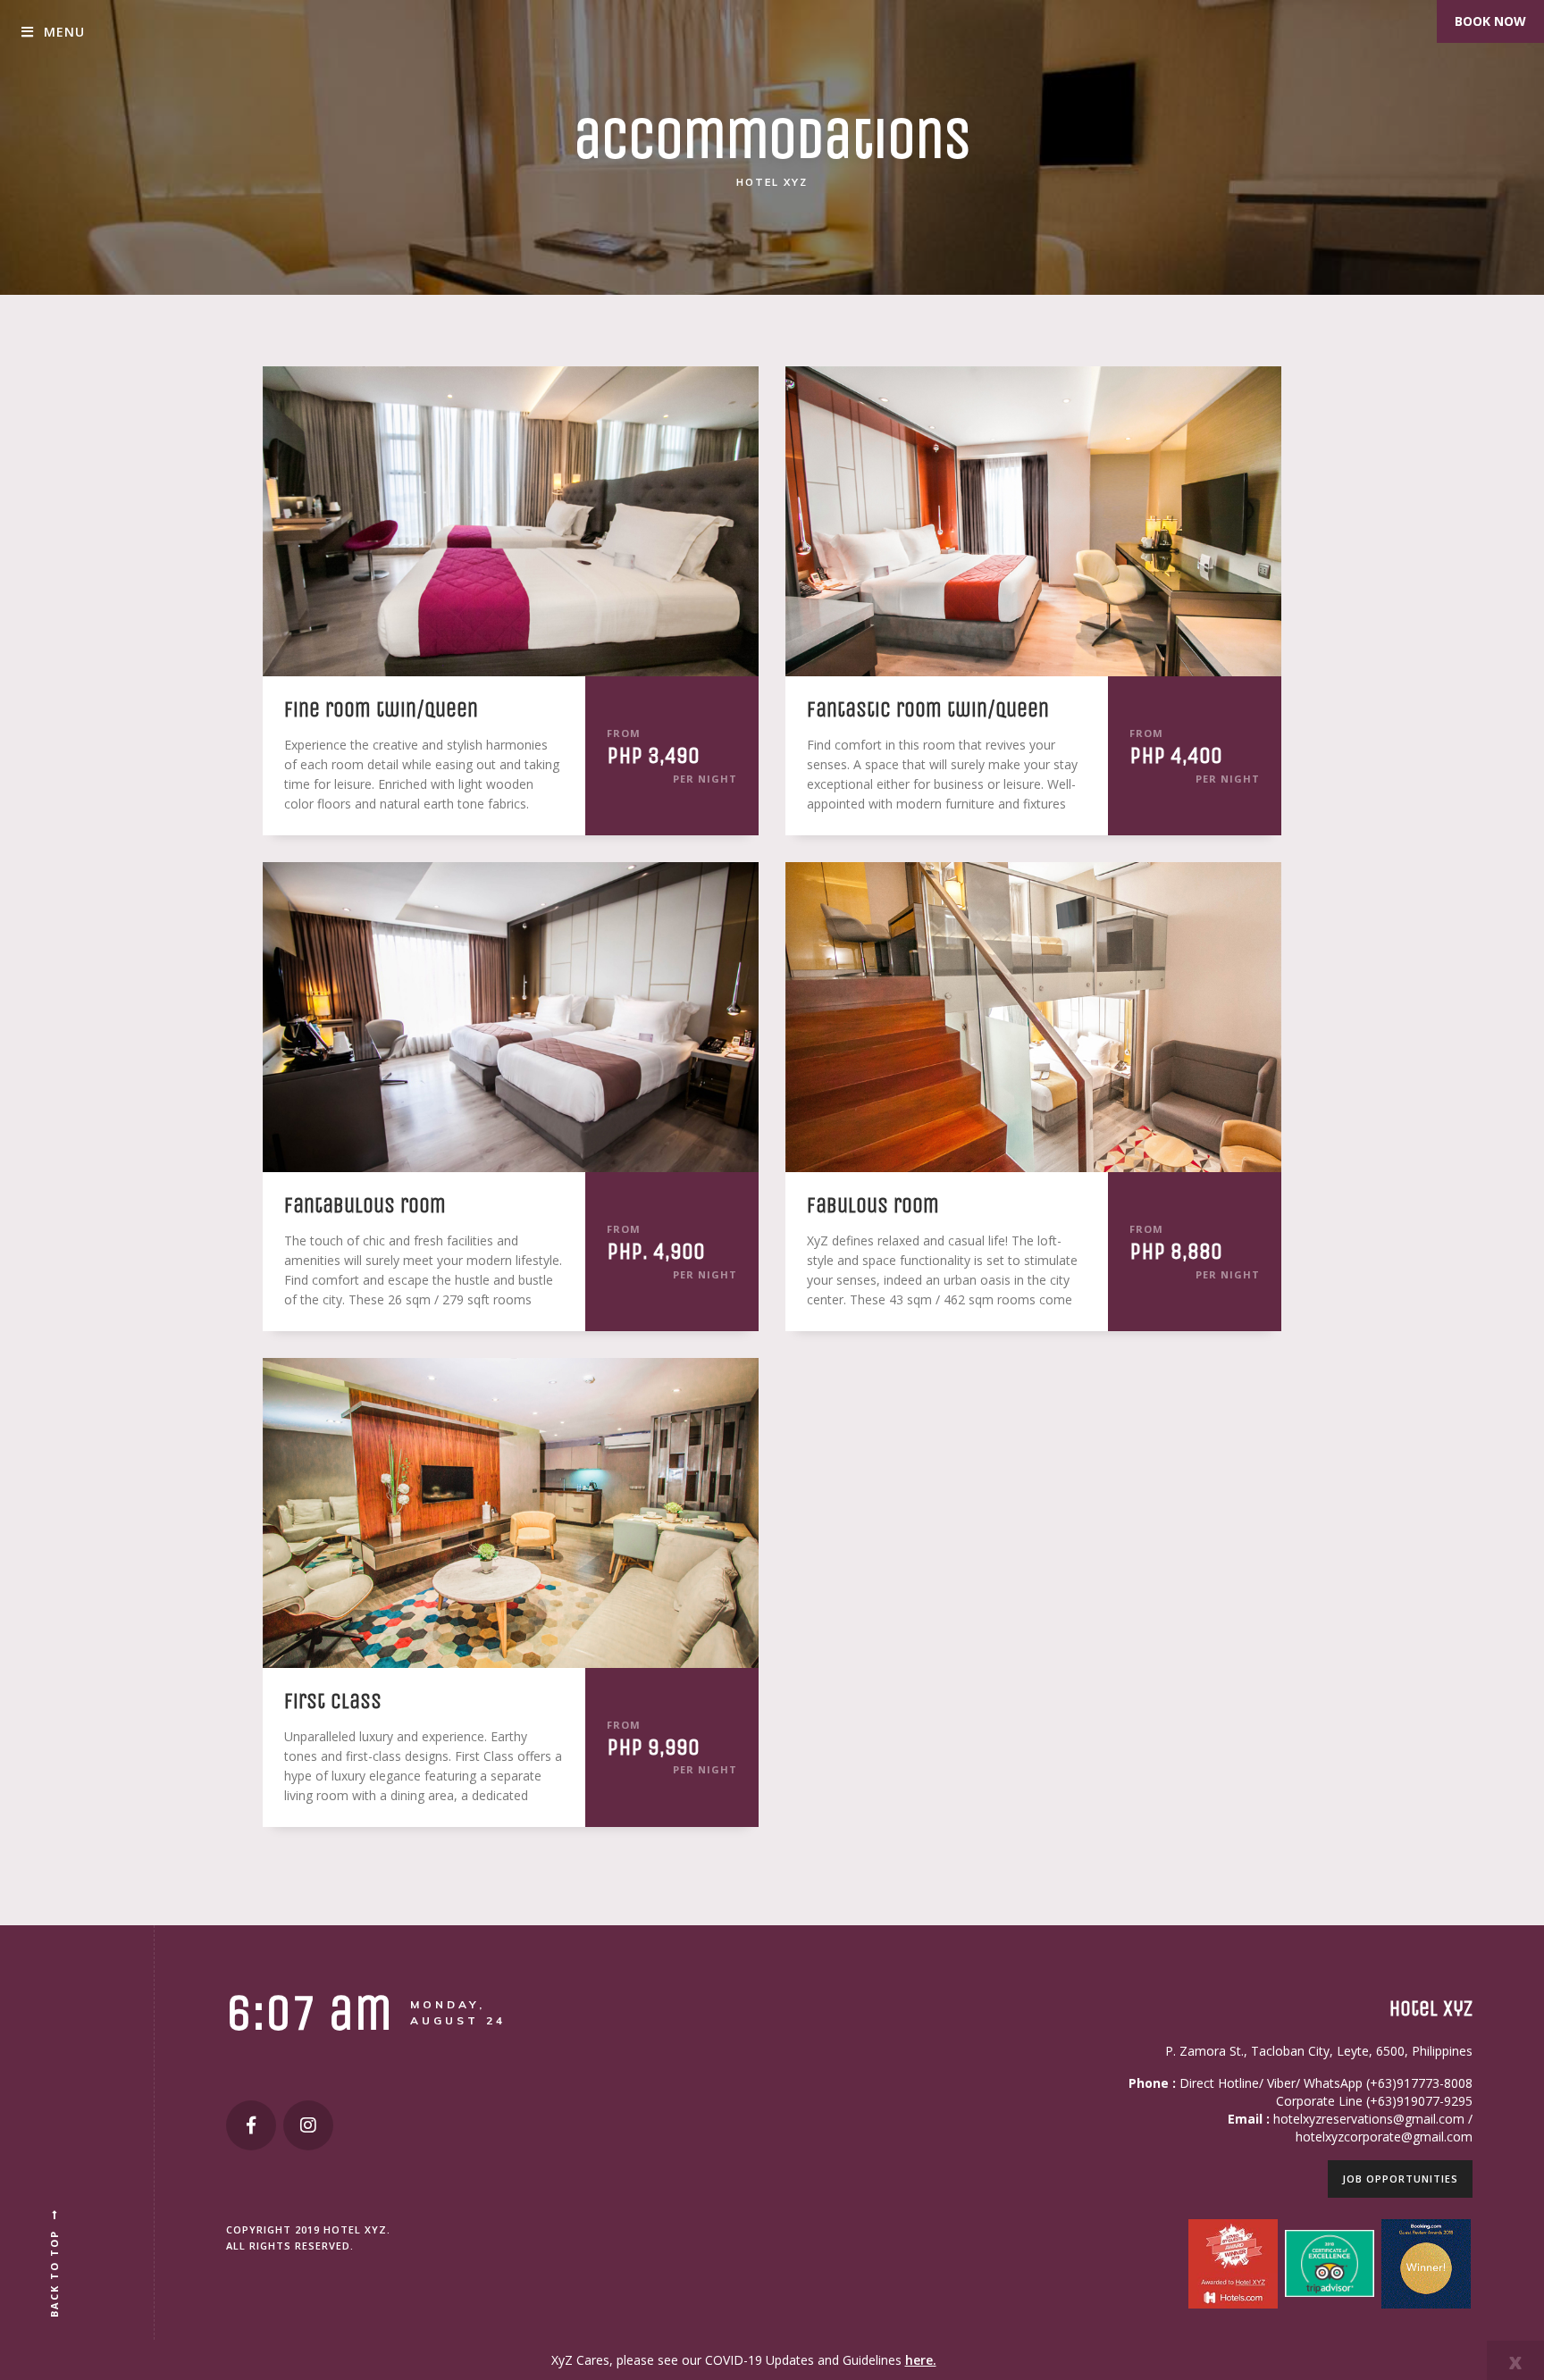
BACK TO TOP (54, 2274)
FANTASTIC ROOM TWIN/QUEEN (928, 709)
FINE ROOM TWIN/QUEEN (381, 709)
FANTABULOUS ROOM (365, 1205)
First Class (333, 1701)
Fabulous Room (873, 1205)
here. (921, 2360)
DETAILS (455, 519)
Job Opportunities (1400, 2179)
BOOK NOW (1490, 21)
